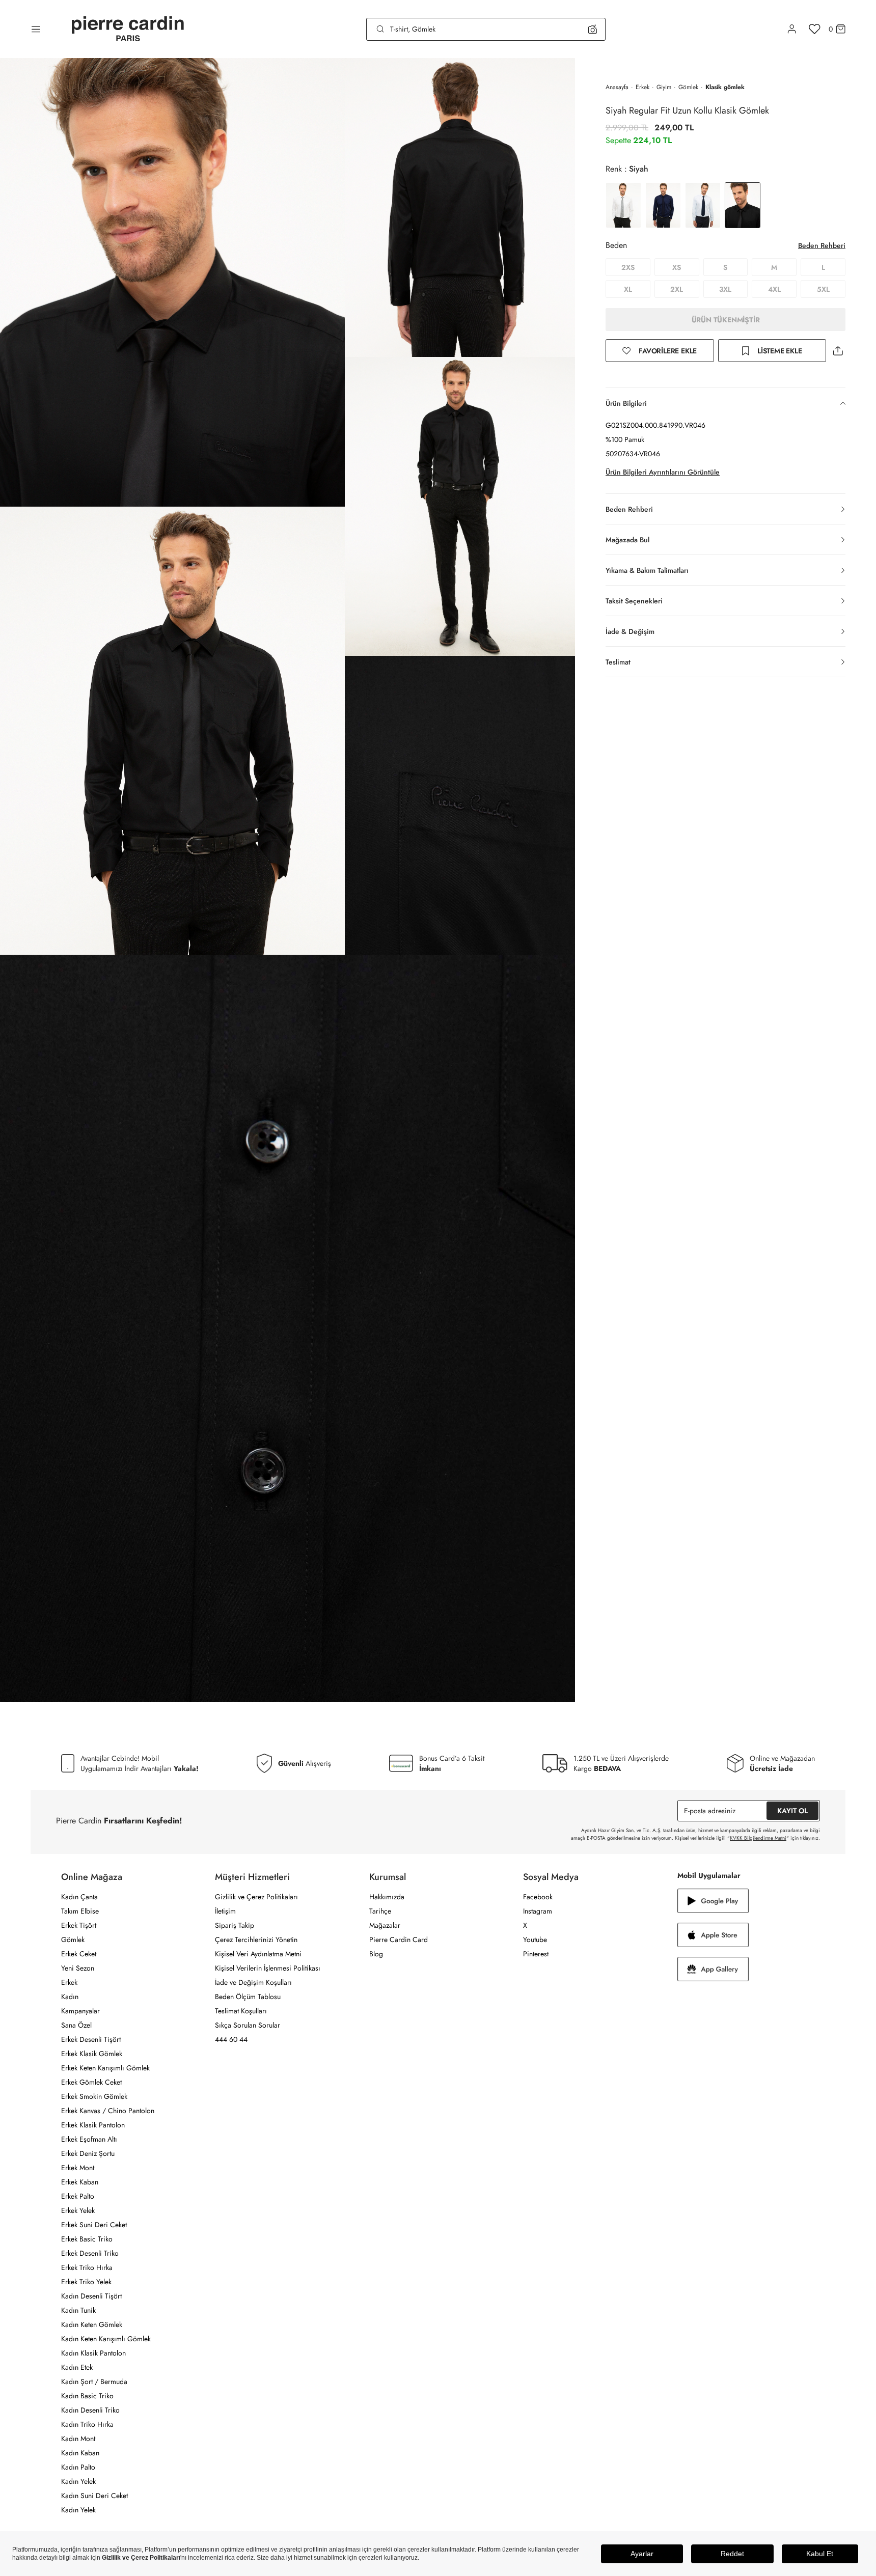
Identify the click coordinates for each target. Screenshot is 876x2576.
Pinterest (536, 1954)
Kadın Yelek (78, 2481)
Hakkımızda (387, 1897)
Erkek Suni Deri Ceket (94, 2225)
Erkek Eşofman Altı (89, 2139)
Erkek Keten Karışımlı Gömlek (105, 2068)
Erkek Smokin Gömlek (94, 2096)
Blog (376, 1954)
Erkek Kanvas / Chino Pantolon (108, 2111)
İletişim (225, 1911)
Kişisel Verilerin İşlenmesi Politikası (268, 1968)
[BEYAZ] (623, 205)
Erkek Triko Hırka (87, 2267)
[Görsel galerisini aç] (172, 282)
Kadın (70, 1997)
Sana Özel (76, 2025)
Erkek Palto (78, 2196)
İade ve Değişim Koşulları (253, 1982)
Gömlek (688, 87)
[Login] (792, 29)
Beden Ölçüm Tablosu (248, 1997)
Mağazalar (385, 1925)
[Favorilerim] (815, 29)
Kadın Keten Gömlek (92, 2324)
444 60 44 (231, 2039)
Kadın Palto (78, 2467)
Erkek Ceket (79, 1954)
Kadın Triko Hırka (87, 2424)
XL (628, 289)
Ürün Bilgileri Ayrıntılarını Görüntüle (663, 472)
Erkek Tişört (79, 1925)
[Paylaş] (838, 351)
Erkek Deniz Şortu (88, 2153)
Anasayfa (617, 87)
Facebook (538, 1897)
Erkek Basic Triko (87, 2239)
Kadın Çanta (79, 1897)
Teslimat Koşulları (241, 2011)
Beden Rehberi (822, 245)
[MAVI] (703, 205)
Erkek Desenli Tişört (91, 2039)
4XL (774, 289)
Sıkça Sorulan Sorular (248, 2025)
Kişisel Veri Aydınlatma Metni (258, 1954)
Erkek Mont (78, 2168)
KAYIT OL (792, 1811)
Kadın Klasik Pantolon (93, 2353)
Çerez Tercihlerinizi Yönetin (256, 1940)
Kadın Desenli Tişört (91, 2296)
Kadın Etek (77, 2367)
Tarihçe (380, 1911)
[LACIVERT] (663, 205)
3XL (725, 289)
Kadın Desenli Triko (90, 2410)
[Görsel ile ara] (593, 29)
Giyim (664, 87)
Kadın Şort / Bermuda (94, 2381)
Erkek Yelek (78, 2210)
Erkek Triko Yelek (86, 2282)
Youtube (535, 1940)
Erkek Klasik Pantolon (93, 2125)
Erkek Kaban (80, 2182)
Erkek (642, 87)
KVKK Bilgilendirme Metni (758, 1838)
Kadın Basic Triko (87, 2396)
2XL (677, 289)
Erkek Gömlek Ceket (91, 2082)
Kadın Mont (78, 2439)
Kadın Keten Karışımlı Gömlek (106, 2339)
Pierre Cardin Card (399, 1940)
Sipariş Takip (235, 1925)
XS (677, 267)
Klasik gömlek (725, 87)
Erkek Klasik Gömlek (92, 2054)
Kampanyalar (80, 2011)
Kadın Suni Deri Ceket (94, 2496)
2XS (628, 267)
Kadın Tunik (78, 2310)
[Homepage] (128, 29)
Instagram (538, 1911)
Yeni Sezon (78, 1968)
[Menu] (36, 29)
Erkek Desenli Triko (90, 2253)
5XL (823, 289)
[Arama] (380, 29)
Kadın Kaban (80, 2453)
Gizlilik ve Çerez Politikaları (256, 1897)
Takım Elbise (80, 1911)
